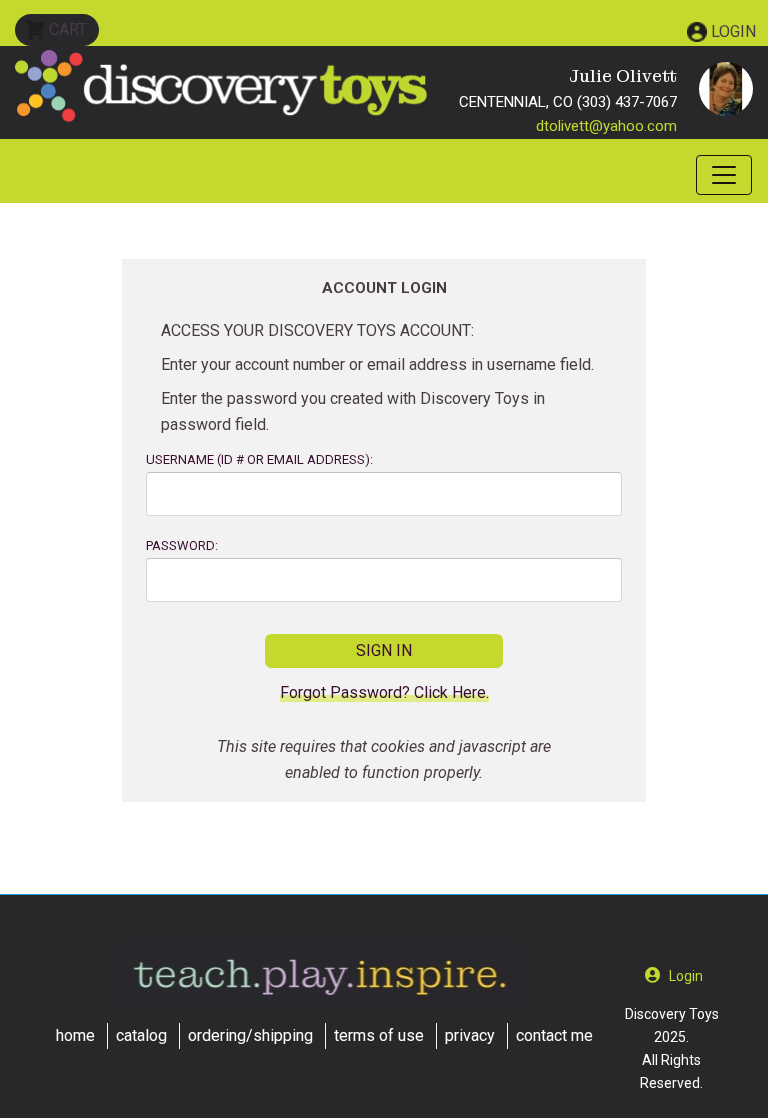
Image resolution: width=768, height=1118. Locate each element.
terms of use (379, 1035)
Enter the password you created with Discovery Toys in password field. (353, 411)
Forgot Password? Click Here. (384, 693)
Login (733, 31)
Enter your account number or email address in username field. (377, 364)
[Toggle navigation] (724, 175)
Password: (182, 546)
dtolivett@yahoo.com (606, 126)
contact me (554, 1035)
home (75, 1035)
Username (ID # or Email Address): (259, 460)
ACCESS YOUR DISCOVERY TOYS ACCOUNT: (317, 330)
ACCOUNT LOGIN (384, 288)
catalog (141, 1035)
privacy (470, 1035)
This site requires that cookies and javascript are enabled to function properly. (384, 759)
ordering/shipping (250, 1035)
